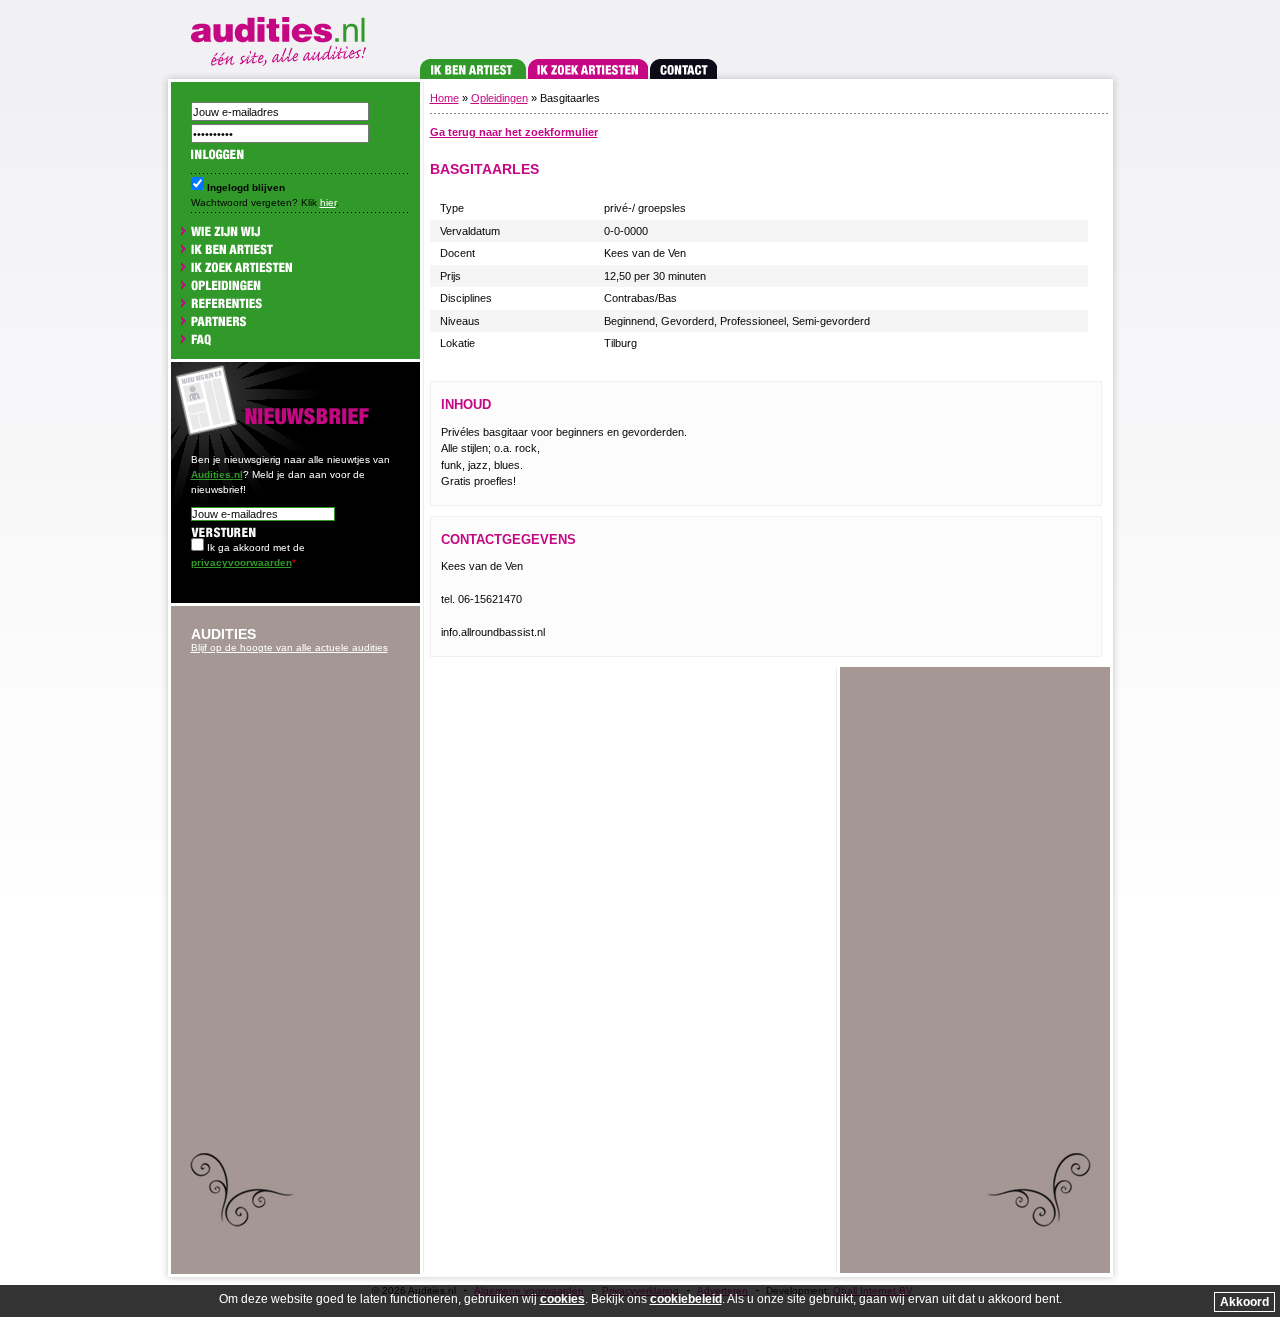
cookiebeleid (686, 1299)
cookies (562, 1299)
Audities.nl (217, 474)
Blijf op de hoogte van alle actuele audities (289, 647)
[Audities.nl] (282, 37)
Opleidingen (499, 98)
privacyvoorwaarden (241, 562)
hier (328, 202)
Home (444, 98)
